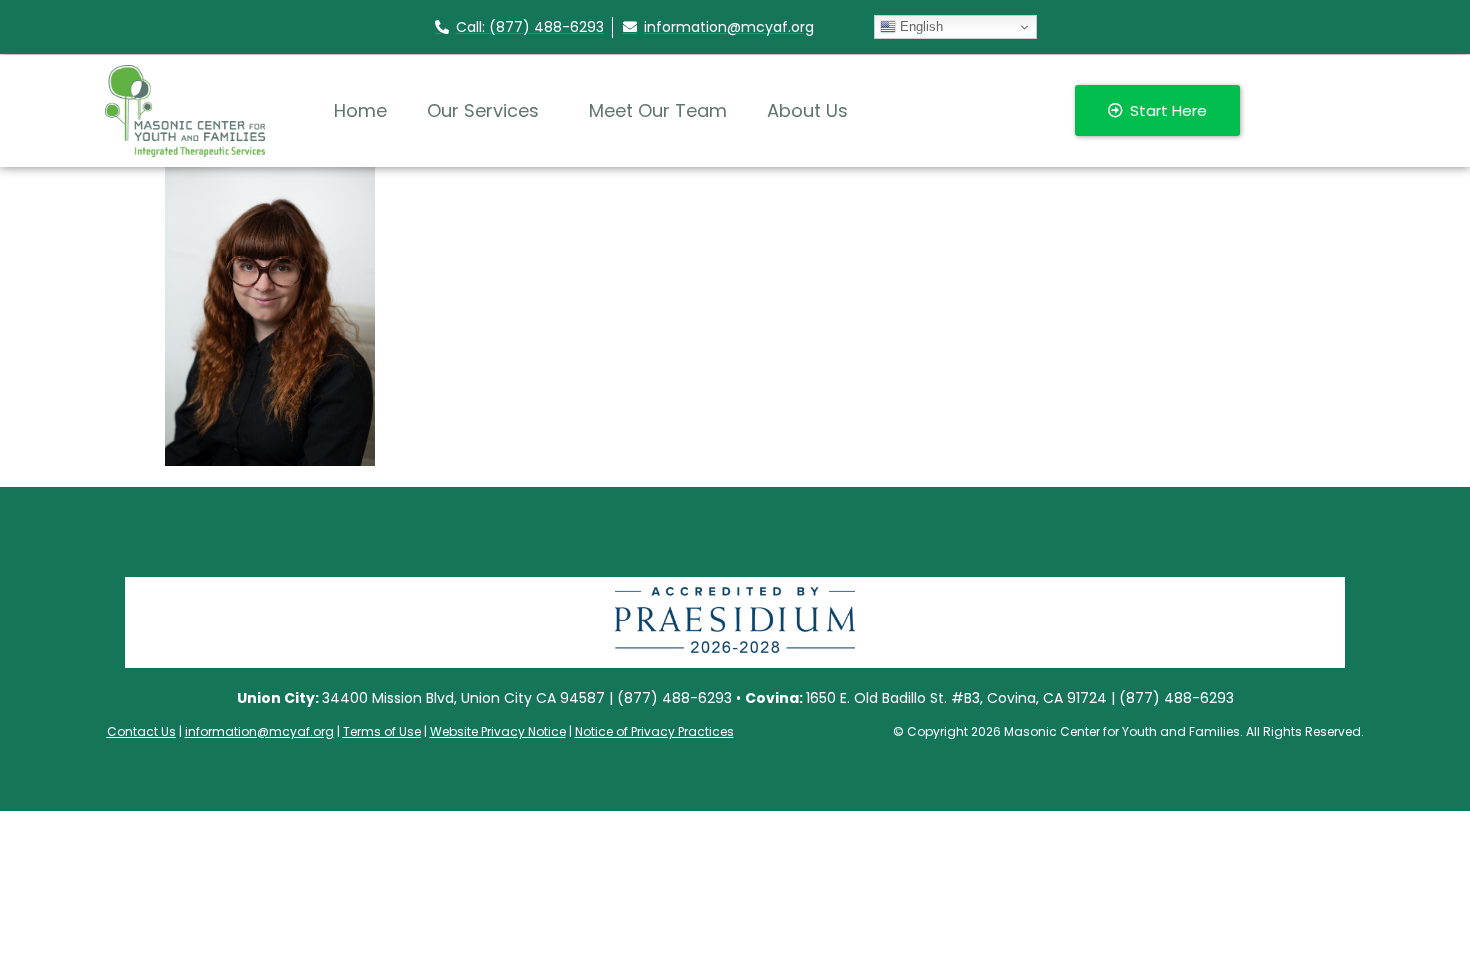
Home (360, 110)
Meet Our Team (658, 110)
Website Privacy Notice (498, 731)
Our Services (483, 110)
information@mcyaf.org (259, 731)
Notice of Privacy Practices (654, 731)
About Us (807, 110)
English (919, 26)
